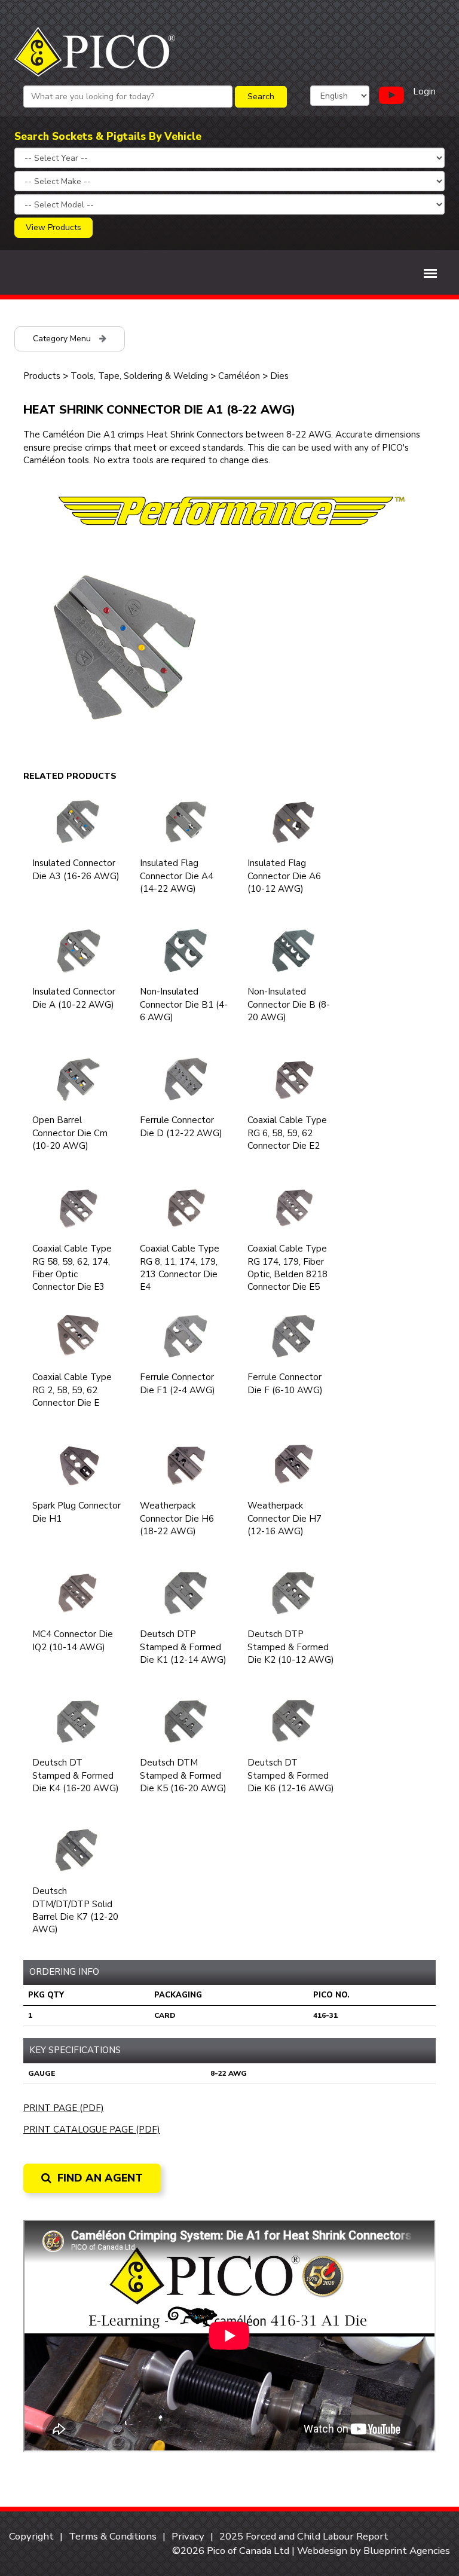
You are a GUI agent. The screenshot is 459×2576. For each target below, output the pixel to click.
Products (42, 376)
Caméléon (239, 376)
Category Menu (63, 339)
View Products (53, 227)
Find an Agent (99, 2178)
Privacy (188, 2536)
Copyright (31, 2536)
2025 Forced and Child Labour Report (304, 2536)
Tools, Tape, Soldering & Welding (140, 376)
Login (424, 91)
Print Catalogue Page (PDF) (92, 2130)
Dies (279, 376)
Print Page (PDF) (64, 2108)
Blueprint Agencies (407, 2551)
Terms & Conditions (113, 2536)
